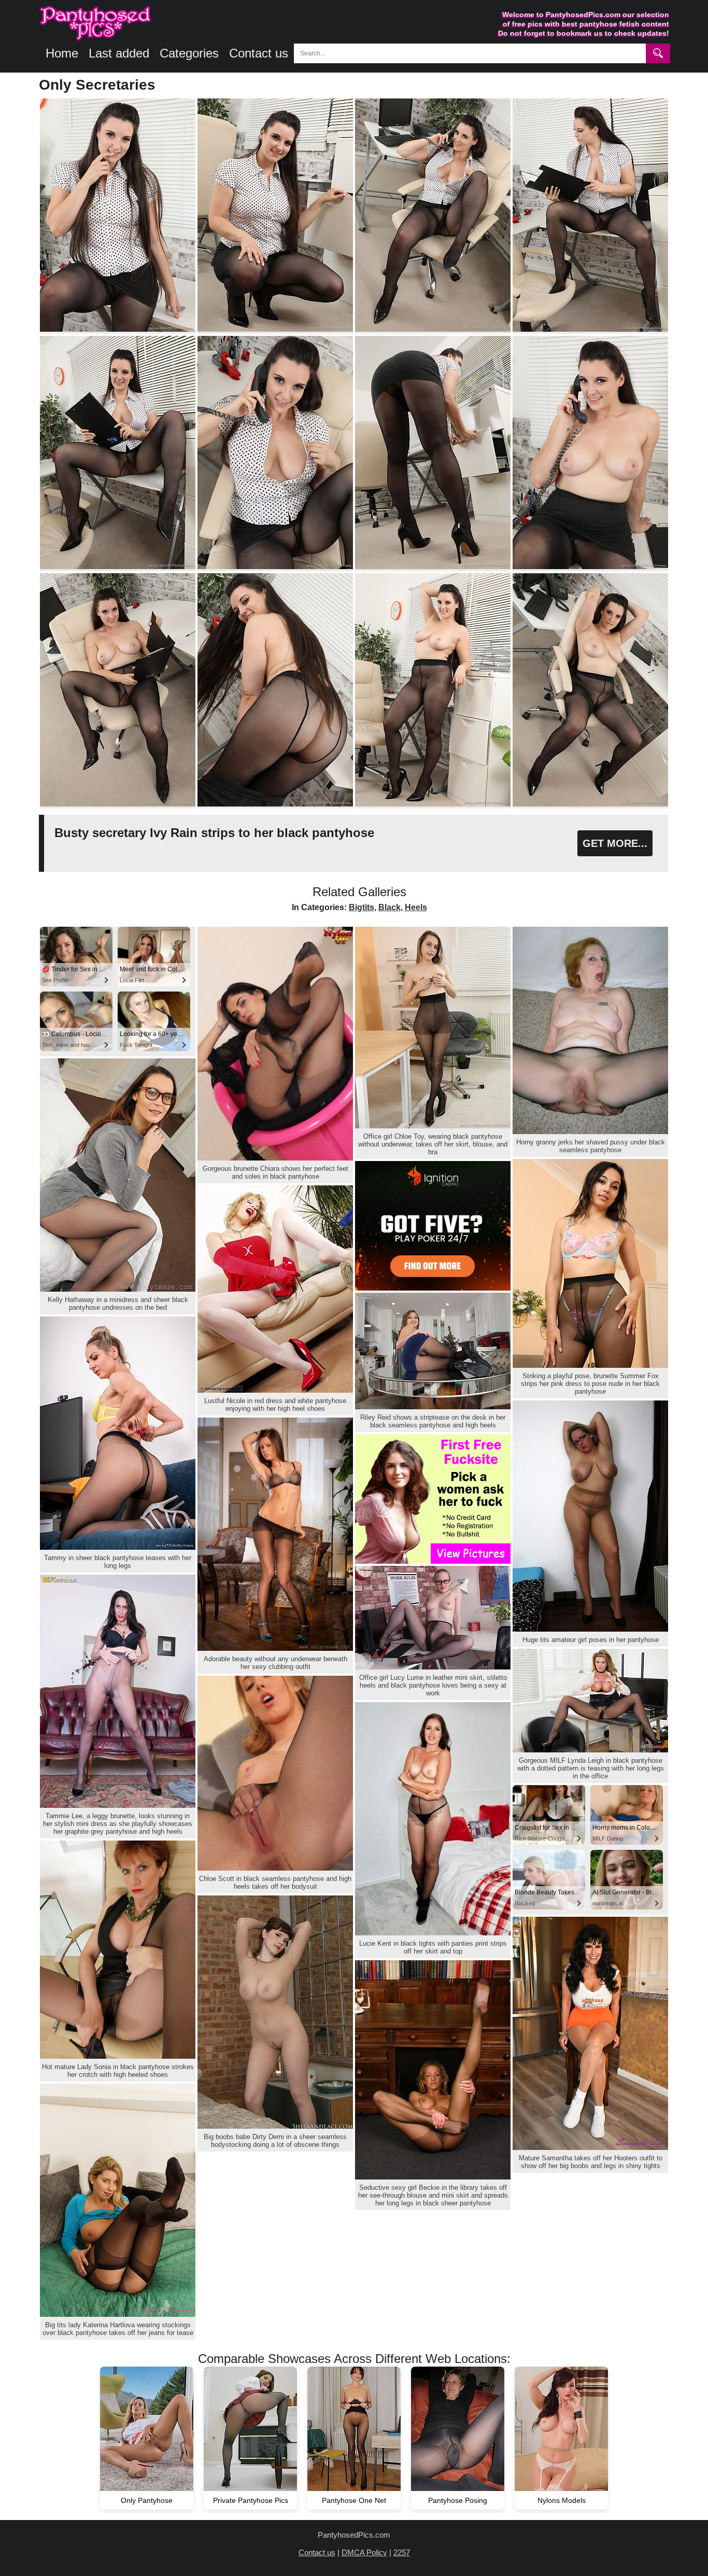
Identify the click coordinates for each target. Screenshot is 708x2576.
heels (416, 907)
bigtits (362, 907)
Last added (119, 53)
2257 (402, 2552)
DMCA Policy (364, 2552)
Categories (189, 53)
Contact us (259, 53)
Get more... (615, 843)
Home (62, 53)
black (390, 907)
